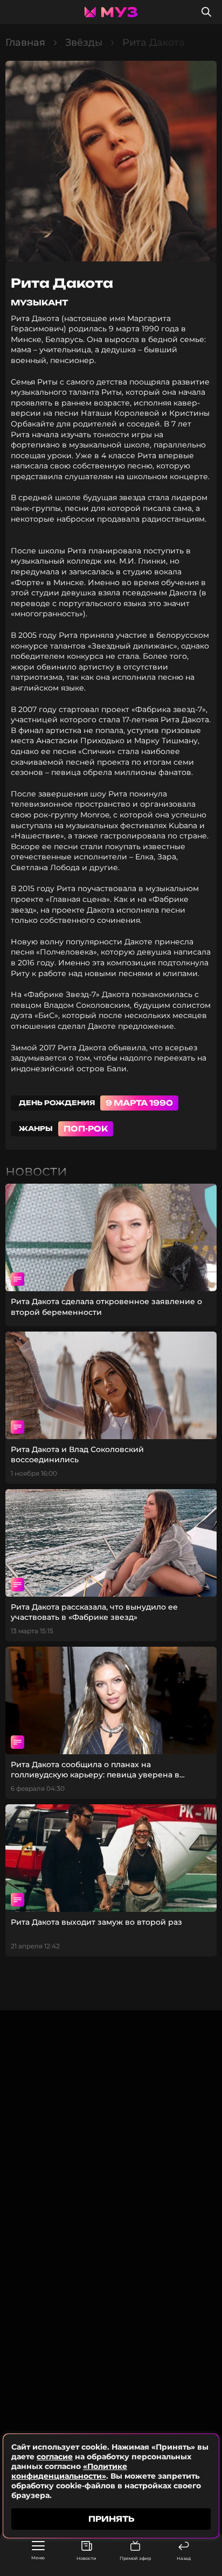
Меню (38, 2558)
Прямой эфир (135, 2558)
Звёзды (84, 42)
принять (111, 2519)
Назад (184, 2558)
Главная (25, 42)
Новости (86, 2558)
